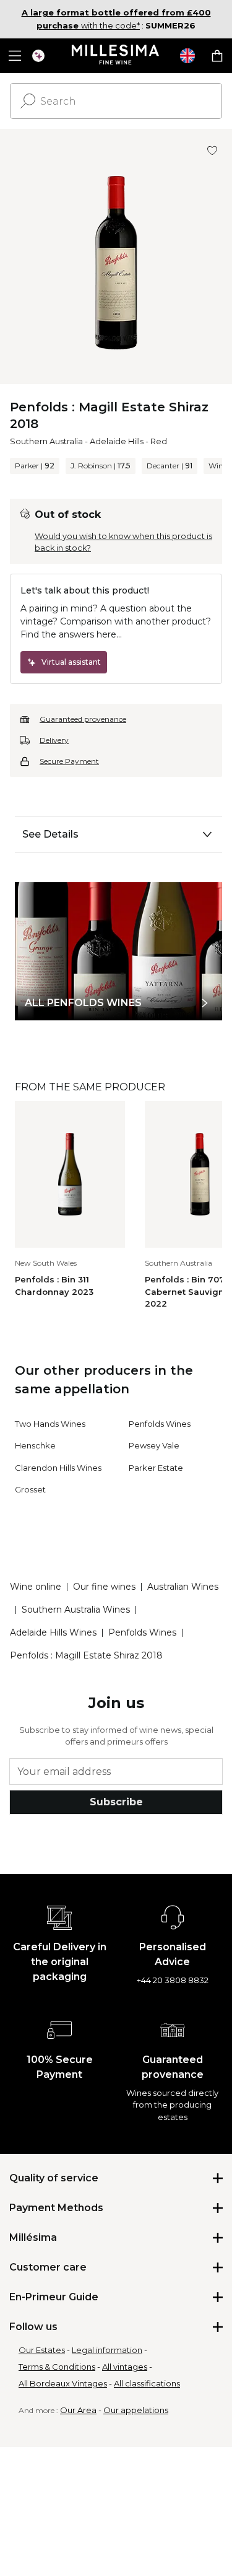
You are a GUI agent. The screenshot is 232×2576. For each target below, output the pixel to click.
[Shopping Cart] (217, 56)
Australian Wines (183, 1587)
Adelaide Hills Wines (53, 1632)
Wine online (36, 1587)
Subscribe (116, 1802)
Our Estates (42, 2350)
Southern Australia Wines (76, 1610)
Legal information (107, 2350)
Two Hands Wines (50, 1424)
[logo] (116, 56)
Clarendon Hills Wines (58, 1468)
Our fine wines (104, 1587)
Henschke (35, 1445)
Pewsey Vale (154, 1445)
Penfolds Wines (160, 1424)
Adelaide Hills (117, 441)
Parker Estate (156, 1468)
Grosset (30, 1489)
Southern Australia (46, 441)
